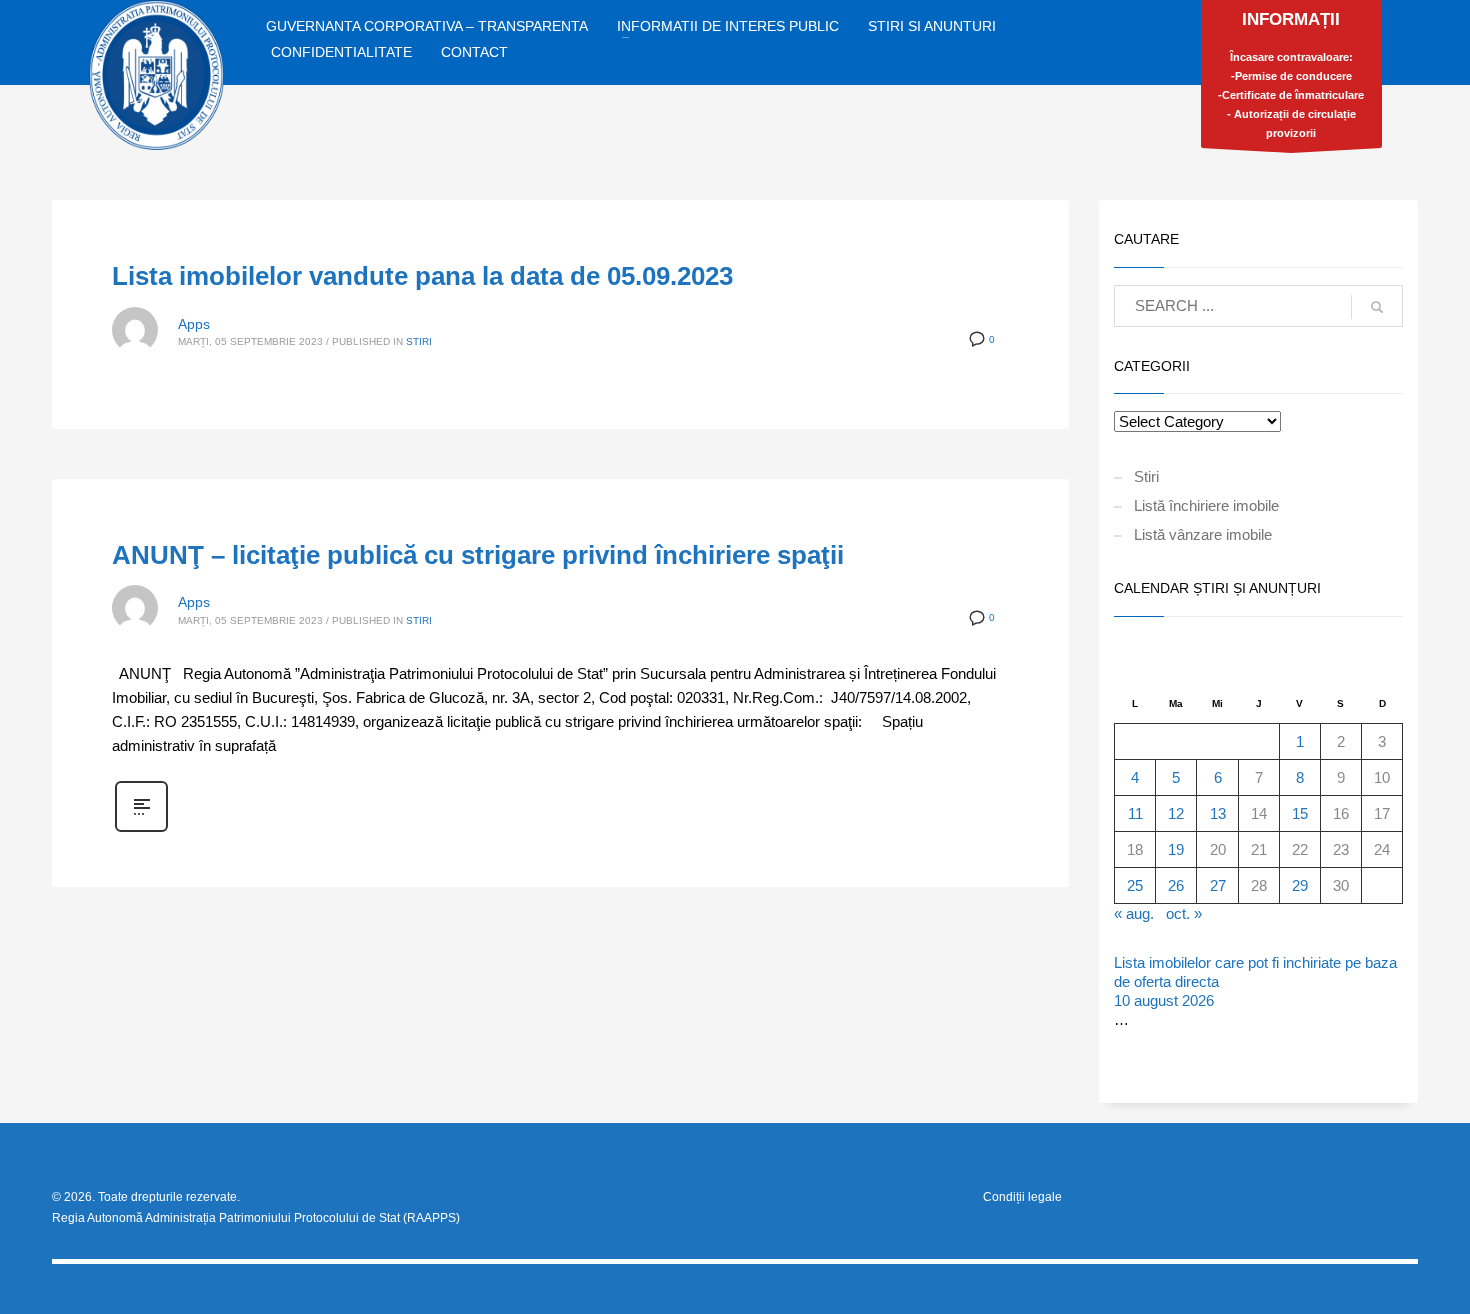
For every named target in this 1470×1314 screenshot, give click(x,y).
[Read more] (141, 830)
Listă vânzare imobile (1203, 534)
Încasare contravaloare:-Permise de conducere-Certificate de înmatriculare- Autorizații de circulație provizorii (1291, 74)
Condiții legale (1022, 1197)
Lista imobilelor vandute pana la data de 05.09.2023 (422, 276)
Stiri (419, 341)
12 (1176, 813)
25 (1135, 885)
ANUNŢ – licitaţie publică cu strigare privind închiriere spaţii (478, 555)
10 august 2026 (1164, 1000)
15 (1300, 813)
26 (1176, 885)
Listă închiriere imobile (1206, 505)
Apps (194, 324)
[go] (1377, 307)
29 (1300, 885)
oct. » (1184, 913)
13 (1218, 813)
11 (1135, 813)
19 (1176, 849)
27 (1218, 885)
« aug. (1134, 913)
